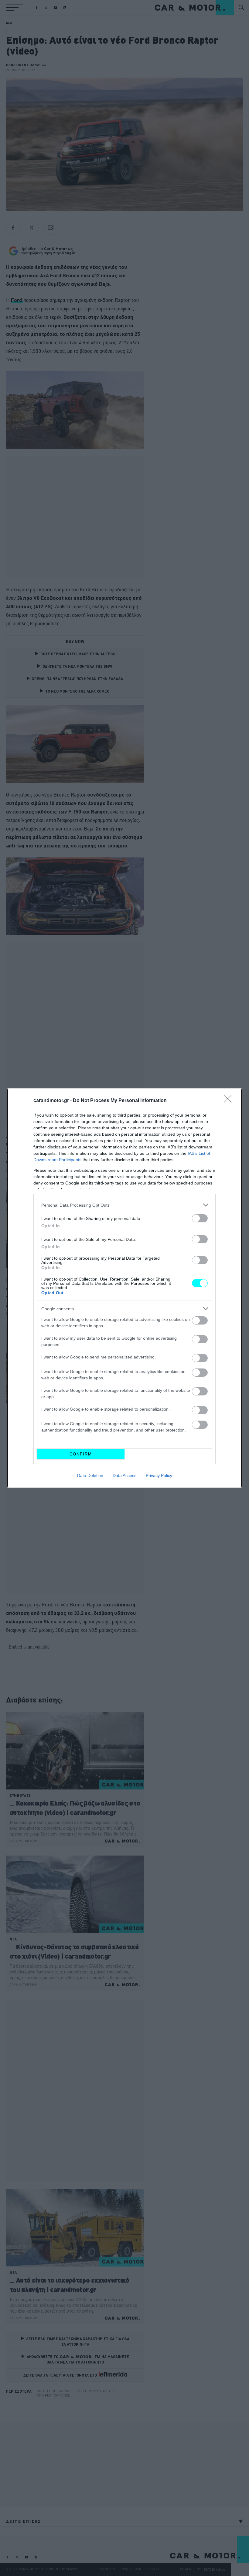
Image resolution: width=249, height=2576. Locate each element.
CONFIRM (81, 1454)
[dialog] (124, 1288)
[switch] (200, 1218)
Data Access (124, 1475)
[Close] (230, 1101)
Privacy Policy (159, 1475)
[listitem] (124, 1205)
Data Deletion (90, 1475)
